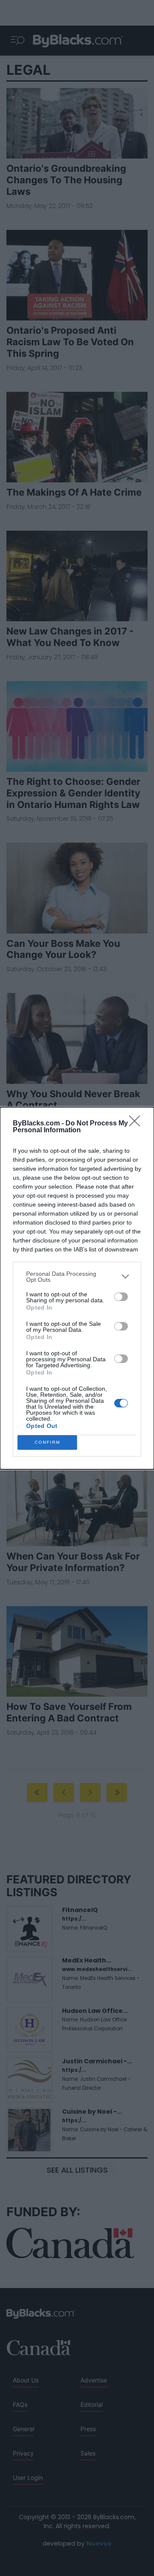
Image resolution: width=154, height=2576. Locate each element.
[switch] (121, 1297)
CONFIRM (47, 1442)
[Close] (137, 1124)
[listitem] (77, 1277)
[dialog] (77, 1288)
